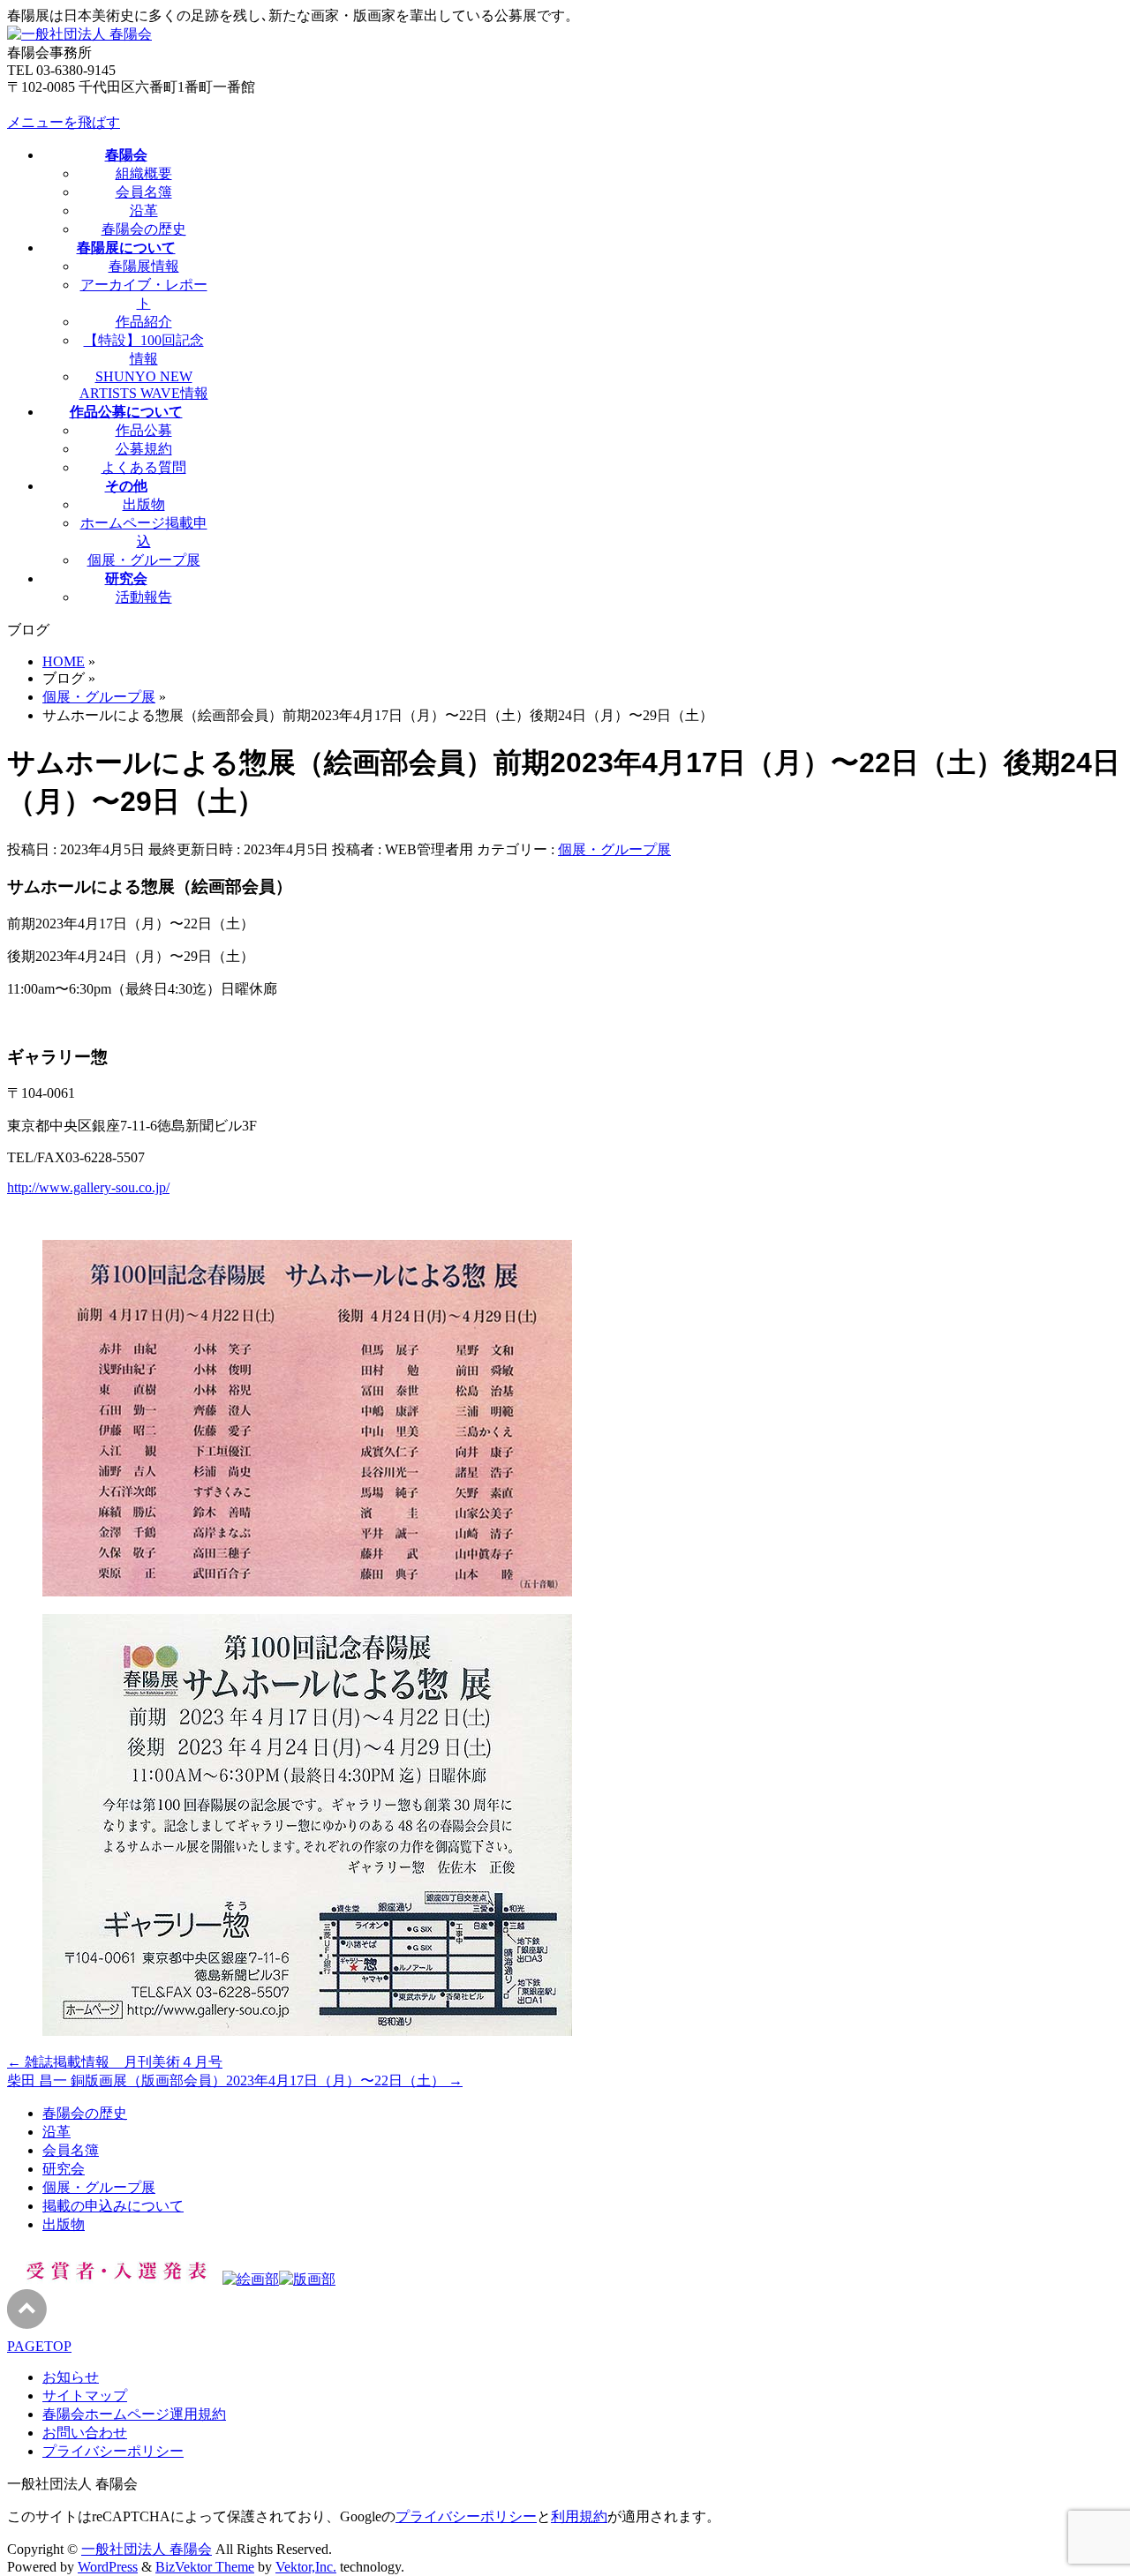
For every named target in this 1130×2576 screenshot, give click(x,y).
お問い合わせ (85, 2433)
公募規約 (144, 449)
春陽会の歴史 (144, 229)
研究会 (64, 2169)
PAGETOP (39, 2346)
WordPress (108, 2567)
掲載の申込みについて (113, 2206)
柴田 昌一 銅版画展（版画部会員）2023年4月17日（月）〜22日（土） (235, 2080)
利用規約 (579, 2516)
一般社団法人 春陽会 (147, 2549)
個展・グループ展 (144, 560)
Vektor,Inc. (306, 2567)
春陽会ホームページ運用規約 (134, 2414)
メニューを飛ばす (64, 122)
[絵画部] (251, 2279)
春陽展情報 (144, 266)
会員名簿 (144, 192)
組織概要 (144, 173)
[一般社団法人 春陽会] (79, 34)
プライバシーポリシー (113, 2451)
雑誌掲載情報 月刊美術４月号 (115, 2062)
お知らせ (71, 2377)
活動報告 (144, 597)
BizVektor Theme (205, 2567)
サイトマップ (85, 2396)
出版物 (144, 504)
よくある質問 (144, 467)
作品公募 (144, 430)
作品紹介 (144, 322)
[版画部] (307, 2279)
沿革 (144, 210)
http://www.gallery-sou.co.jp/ (88, 1187)
